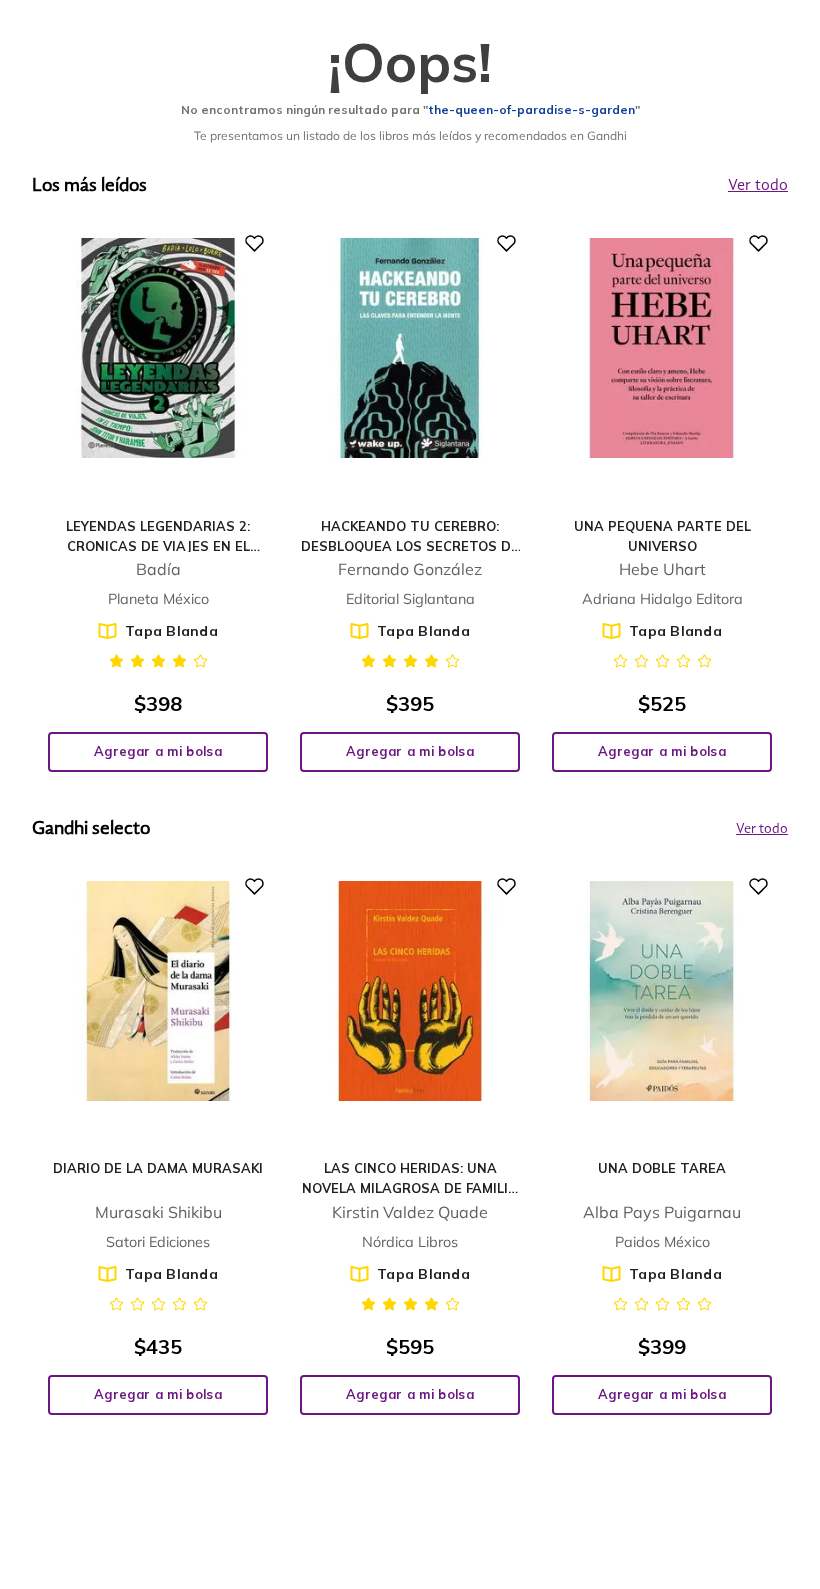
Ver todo (762, 829)
